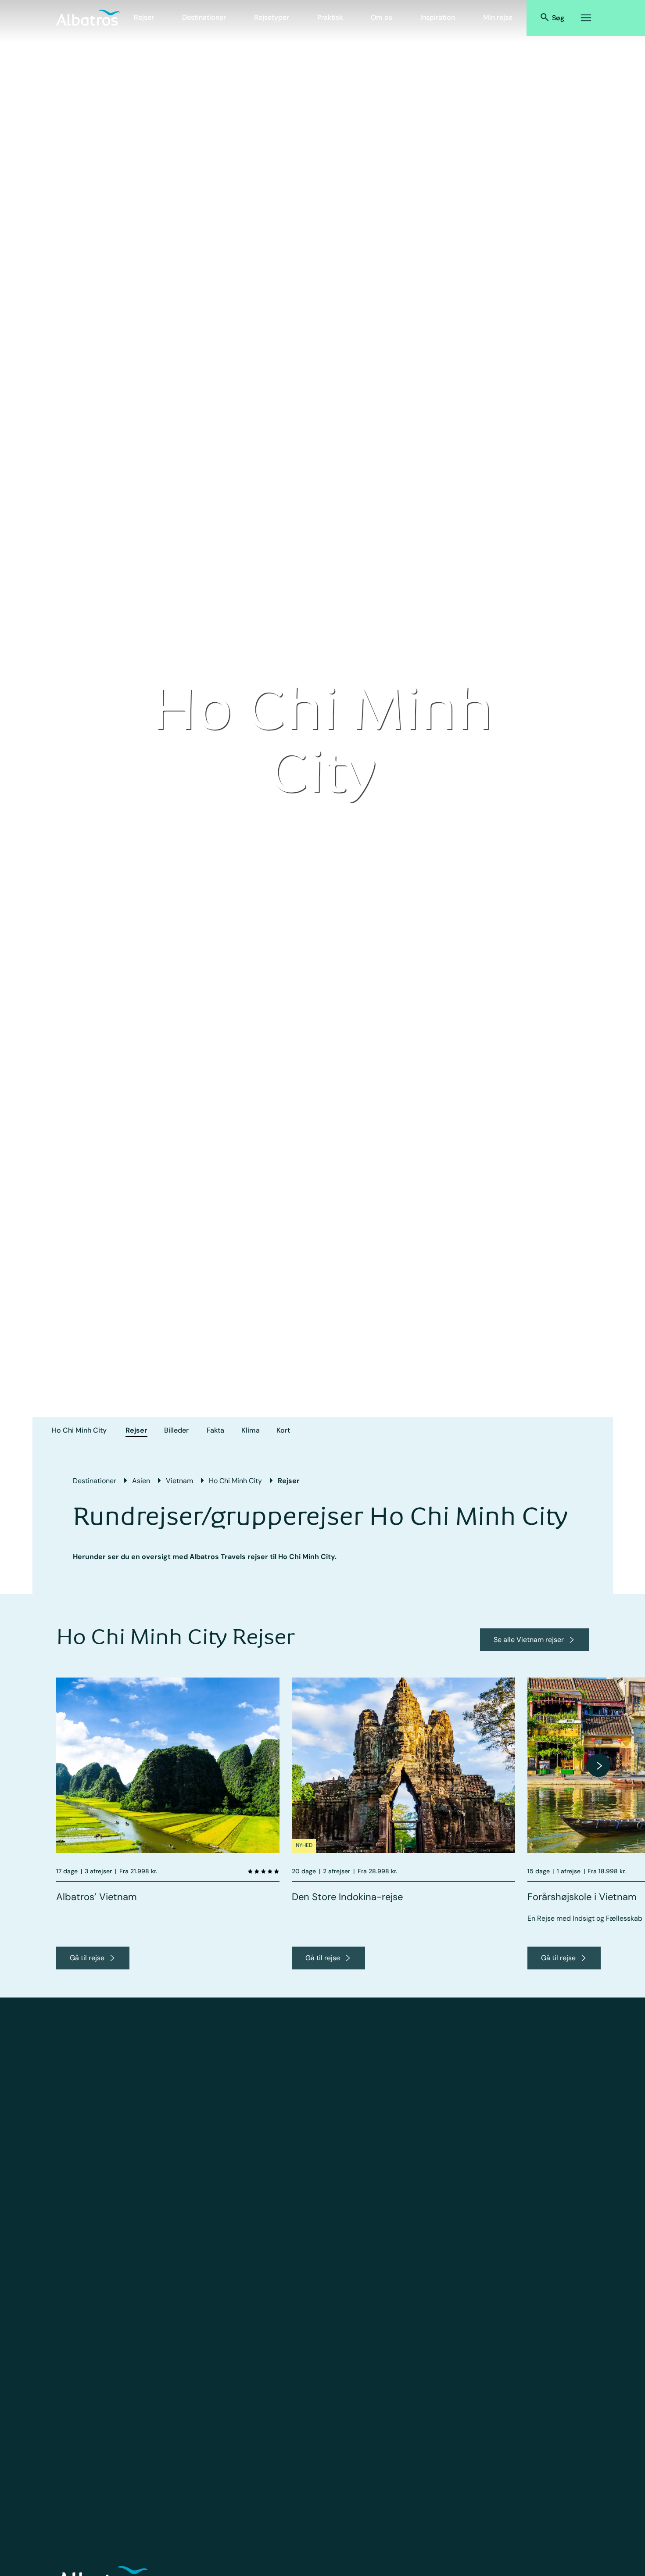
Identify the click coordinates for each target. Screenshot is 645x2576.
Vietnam (179, 1481)
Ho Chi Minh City (79, 1430)
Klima (251, 1430)
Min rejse (498, 17)
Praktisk (330, 17)
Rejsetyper (272, 17)
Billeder (176, 1430)
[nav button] (598, 1765)
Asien (141, 1481)
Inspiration (438, 17)
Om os (382, 17)
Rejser (144, 17)
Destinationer (204, 17)
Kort (283, 1430)
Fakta (215, 1430)
